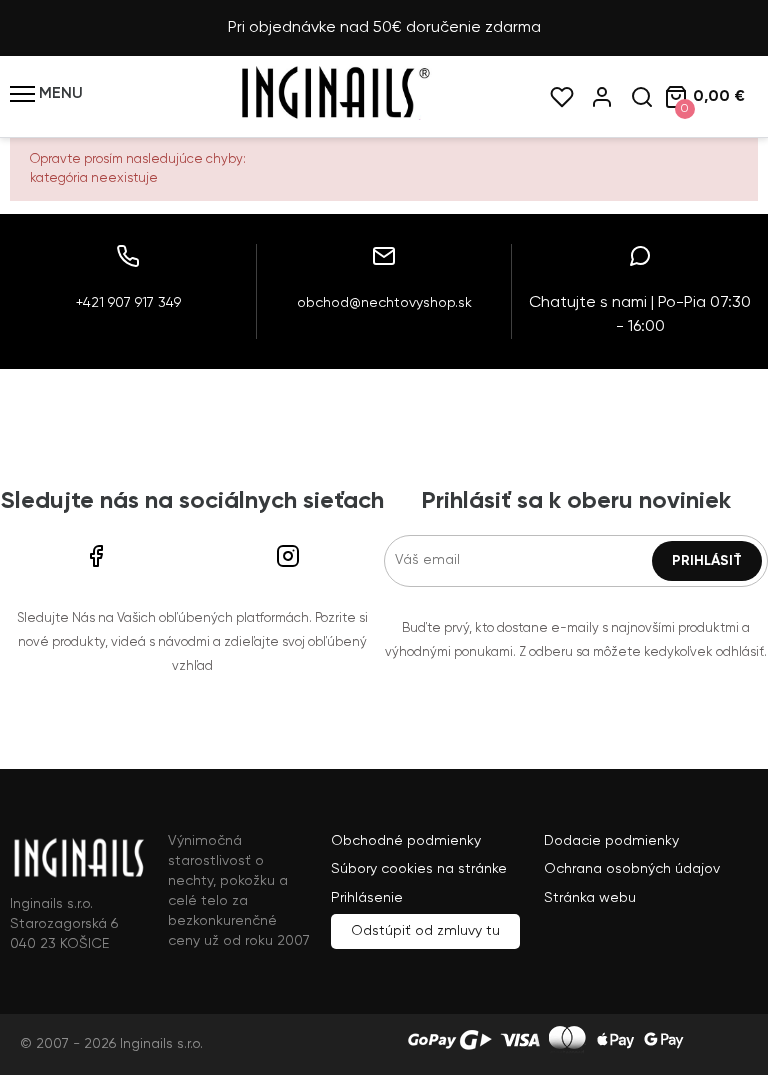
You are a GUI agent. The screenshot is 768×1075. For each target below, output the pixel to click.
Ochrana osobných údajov (632, 869)
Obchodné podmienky (406, 841)
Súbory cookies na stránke (419, 869)
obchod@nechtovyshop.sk (384, 303)
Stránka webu (590, 898)
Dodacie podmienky (611, 841)
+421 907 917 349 (128, 303)
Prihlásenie (367, 898)
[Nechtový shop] (334, 116)
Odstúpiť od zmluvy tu (425, 931)
